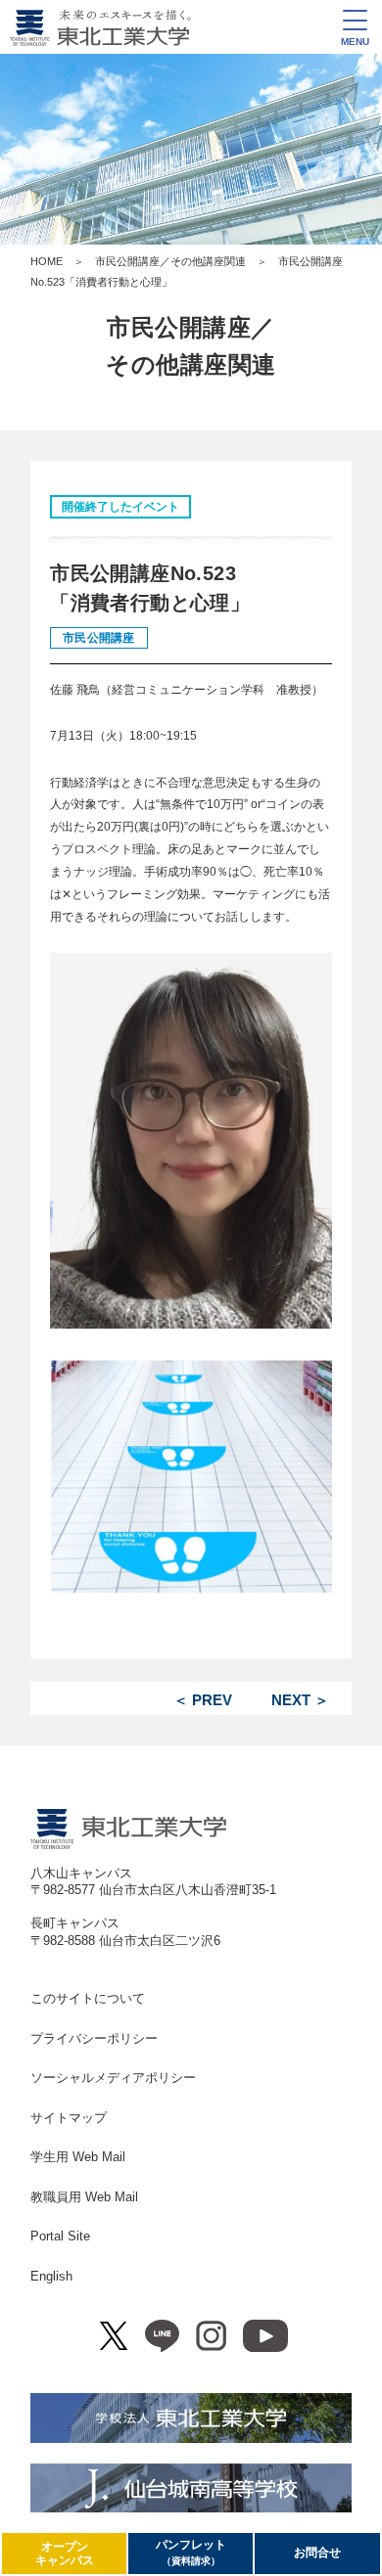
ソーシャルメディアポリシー (113, 2078)
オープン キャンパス (65, 2553)
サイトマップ (69, 2118)
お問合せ (317, 2553)
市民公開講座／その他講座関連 (170, 261)
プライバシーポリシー (94, 2038)
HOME (47, 261)
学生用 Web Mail (78, 2157)
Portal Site (60, 2236)
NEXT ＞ (300, 1700)
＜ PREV (203, 1700)
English (51, 2276)
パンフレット (191, 2552)
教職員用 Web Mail (84, 2197)
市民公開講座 (98, 638)
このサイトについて (88, 1998)
